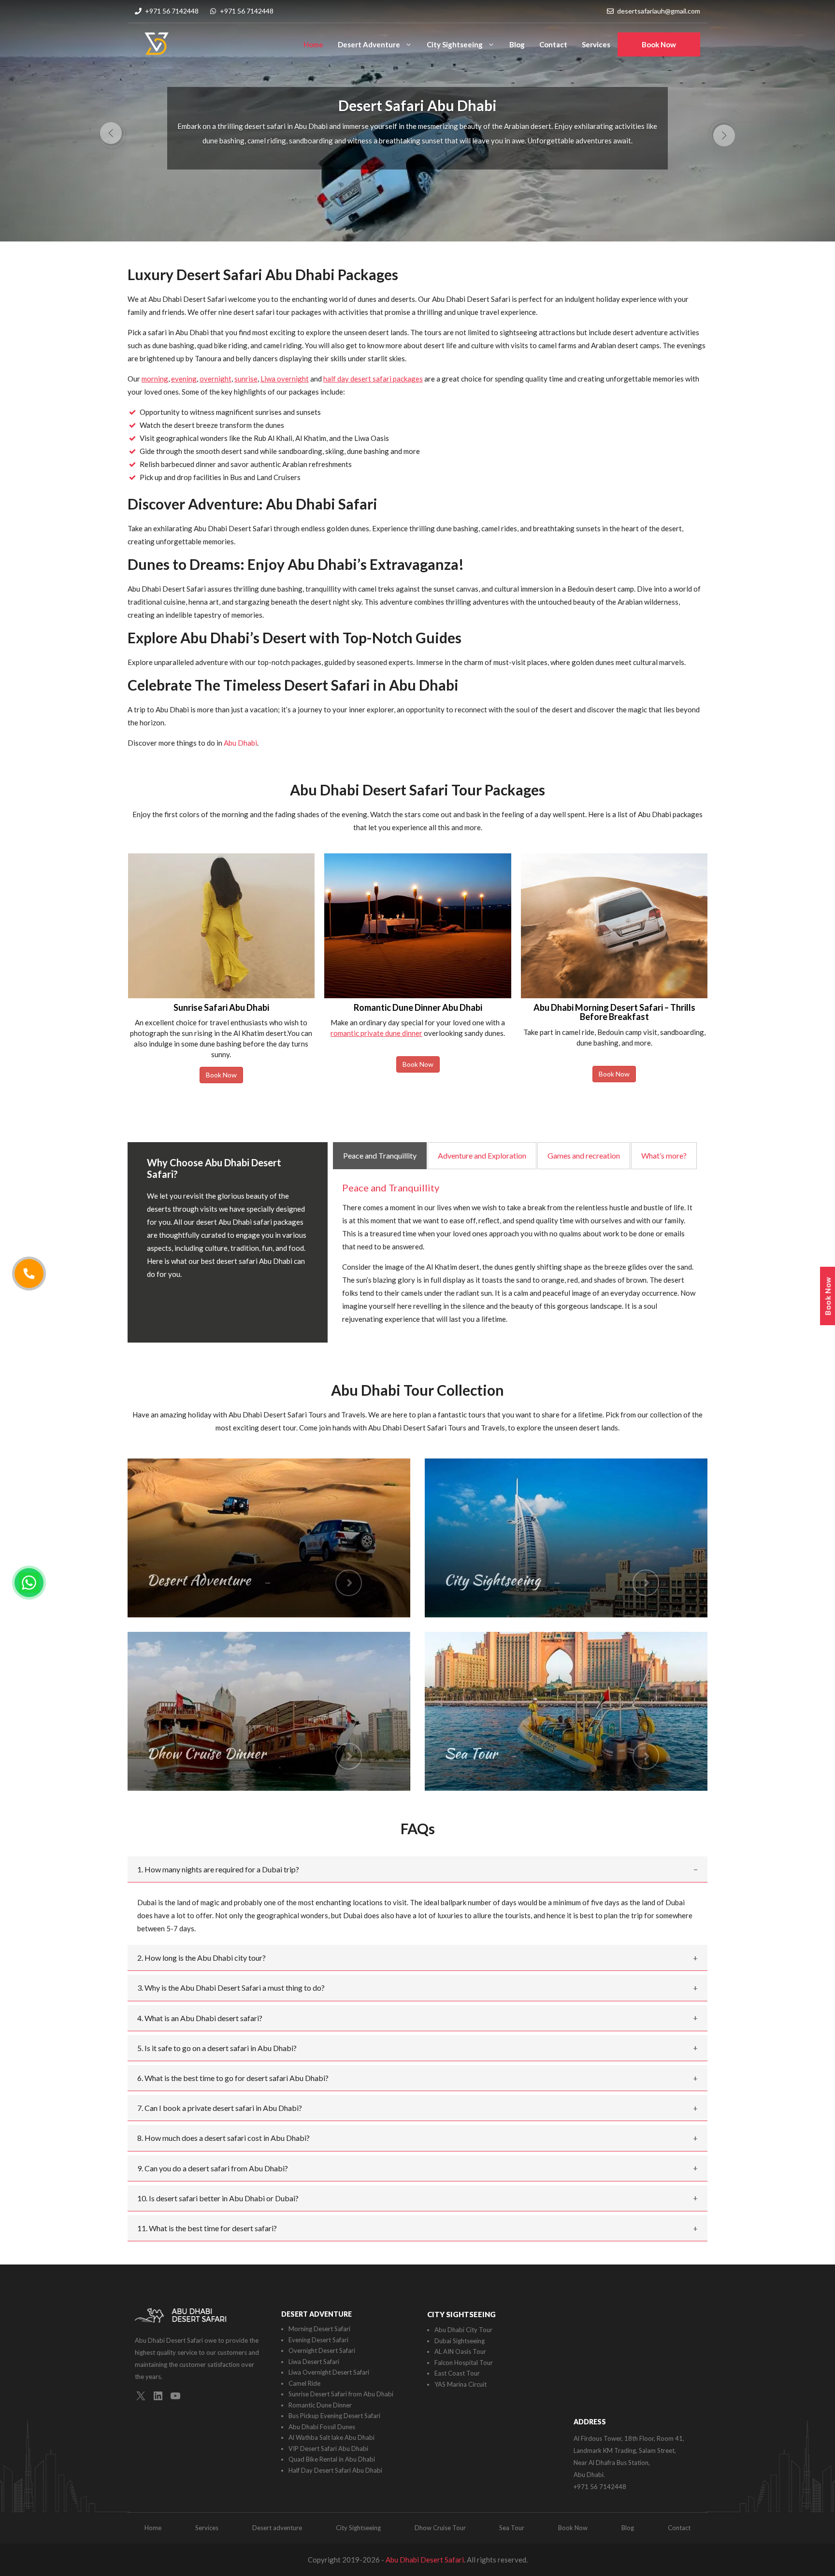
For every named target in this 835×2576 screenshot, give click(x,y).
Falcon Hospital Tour (464, 2363)
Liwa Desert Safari (314, 2362)
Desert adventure (277, 2528)
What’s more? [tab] (664, 1155)
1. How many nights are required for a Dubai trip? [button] (218, 1869)
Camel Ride (304, 2383)
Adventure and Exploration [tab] (482, 1155)
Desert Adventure (369, 44)
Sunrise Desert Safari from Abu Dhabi (341, 2394)
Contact (553, 44)
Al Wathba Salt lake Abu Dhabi (331, 2437)
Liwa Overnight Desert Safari (329, 2372)
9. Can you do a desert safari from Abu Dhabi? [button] (213, 2168)
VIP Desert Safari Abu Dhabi (328, 2449)
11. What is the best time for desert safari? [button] (207, 2228)
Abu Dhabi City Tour (463, 2330)
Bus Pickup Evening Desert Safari (334, 2416)
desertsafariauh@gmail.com (659, 11)
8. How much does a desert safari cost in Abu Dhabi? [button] (223, 2138)
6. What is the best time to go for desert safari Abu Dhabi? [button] (233, 2078)
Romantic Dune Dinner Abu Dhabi (221, 1007)
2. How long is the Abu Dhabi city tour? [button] (202, 1958)
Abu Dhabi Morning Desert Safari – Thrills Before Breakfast (418, 1012)
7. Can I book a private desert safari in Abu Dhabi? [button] (220, 2108)
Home (313, 44)
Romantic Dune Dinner (320, 2405)
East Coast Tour (457, 2373)
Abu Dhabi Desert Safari (425, 2560)
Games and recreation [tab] (584, 1155)
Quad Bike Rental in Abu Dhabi (332, 2459)
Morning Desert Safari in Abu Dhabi (417, 105)
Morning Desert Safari (319, 2329)
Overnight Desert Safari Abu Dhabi (614, 1007)
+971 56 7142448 (172, 11)
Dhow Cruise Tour (440, 2528)
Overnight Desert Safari (322, 2350)
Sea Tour (512, 2528)
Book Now (659, 44)
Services (596, 44)
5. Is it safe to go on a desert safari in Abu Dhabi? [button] (217, 2048)
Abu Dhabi (240, 743)
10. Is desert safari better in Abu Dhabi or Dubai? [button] (218, 2198)
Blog (517, 44)
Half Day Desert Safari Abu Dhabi (335, 2470)
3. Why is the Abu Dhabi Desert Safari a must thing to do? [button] (231, 1988)
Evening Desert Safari (318, 2340)
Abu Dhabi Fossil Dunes (322, 2427)
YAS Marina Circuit (461, 2384)
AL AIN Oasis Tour (460, 2351)
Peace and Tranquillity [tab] (380, 1155)
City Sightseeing (455, 44)
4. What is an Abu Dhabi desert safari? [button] (200, 2018)
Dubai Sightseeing (460, 2341)
